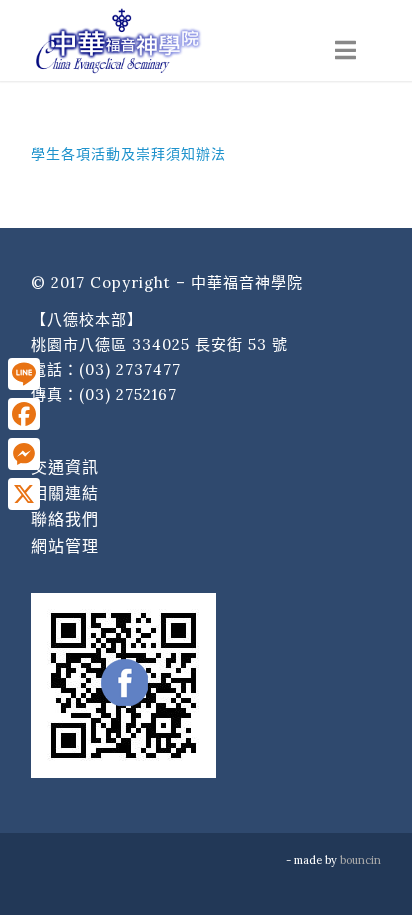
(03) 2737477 (130, 369)
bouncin (360, 860)
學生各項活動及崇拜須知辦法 (128, 154)
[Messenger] (24, 454)
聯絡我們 (65, 519)
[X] (24, 494)
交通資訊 (65, 467)
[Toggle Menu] (345, 50)
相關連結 (65, 493)
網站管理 (65, 546)
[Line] (24, 374)
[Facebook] (24, 414)
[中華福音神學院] (171, 40)
